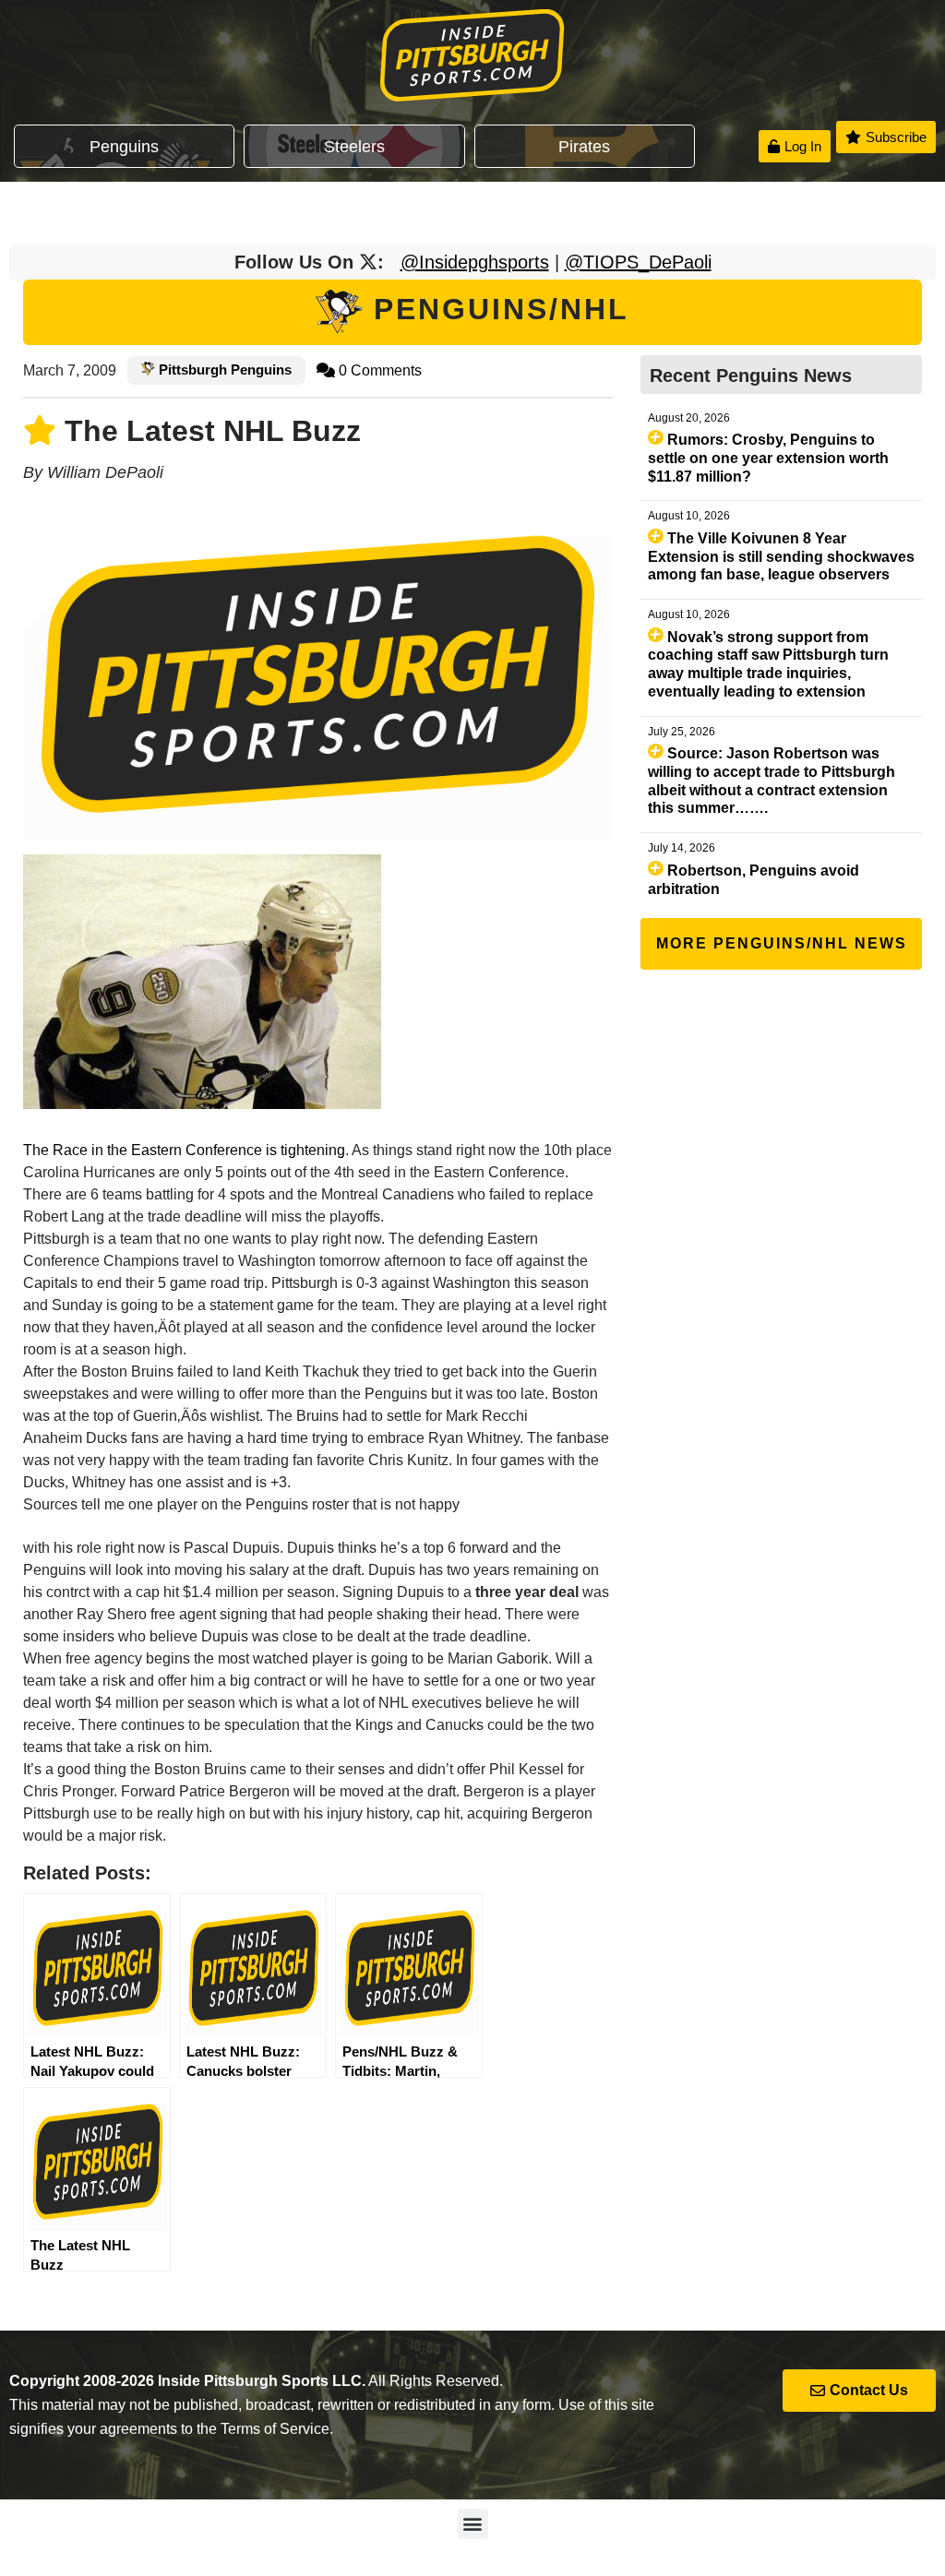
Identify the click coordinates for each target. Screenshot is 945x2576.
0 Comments (378, 370)
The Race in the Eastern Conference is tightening (184, 1150)
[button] (473, 2524)
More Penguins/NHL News (782, 943)
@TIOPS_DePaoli (638, 262)
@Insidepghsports (475, 262)
